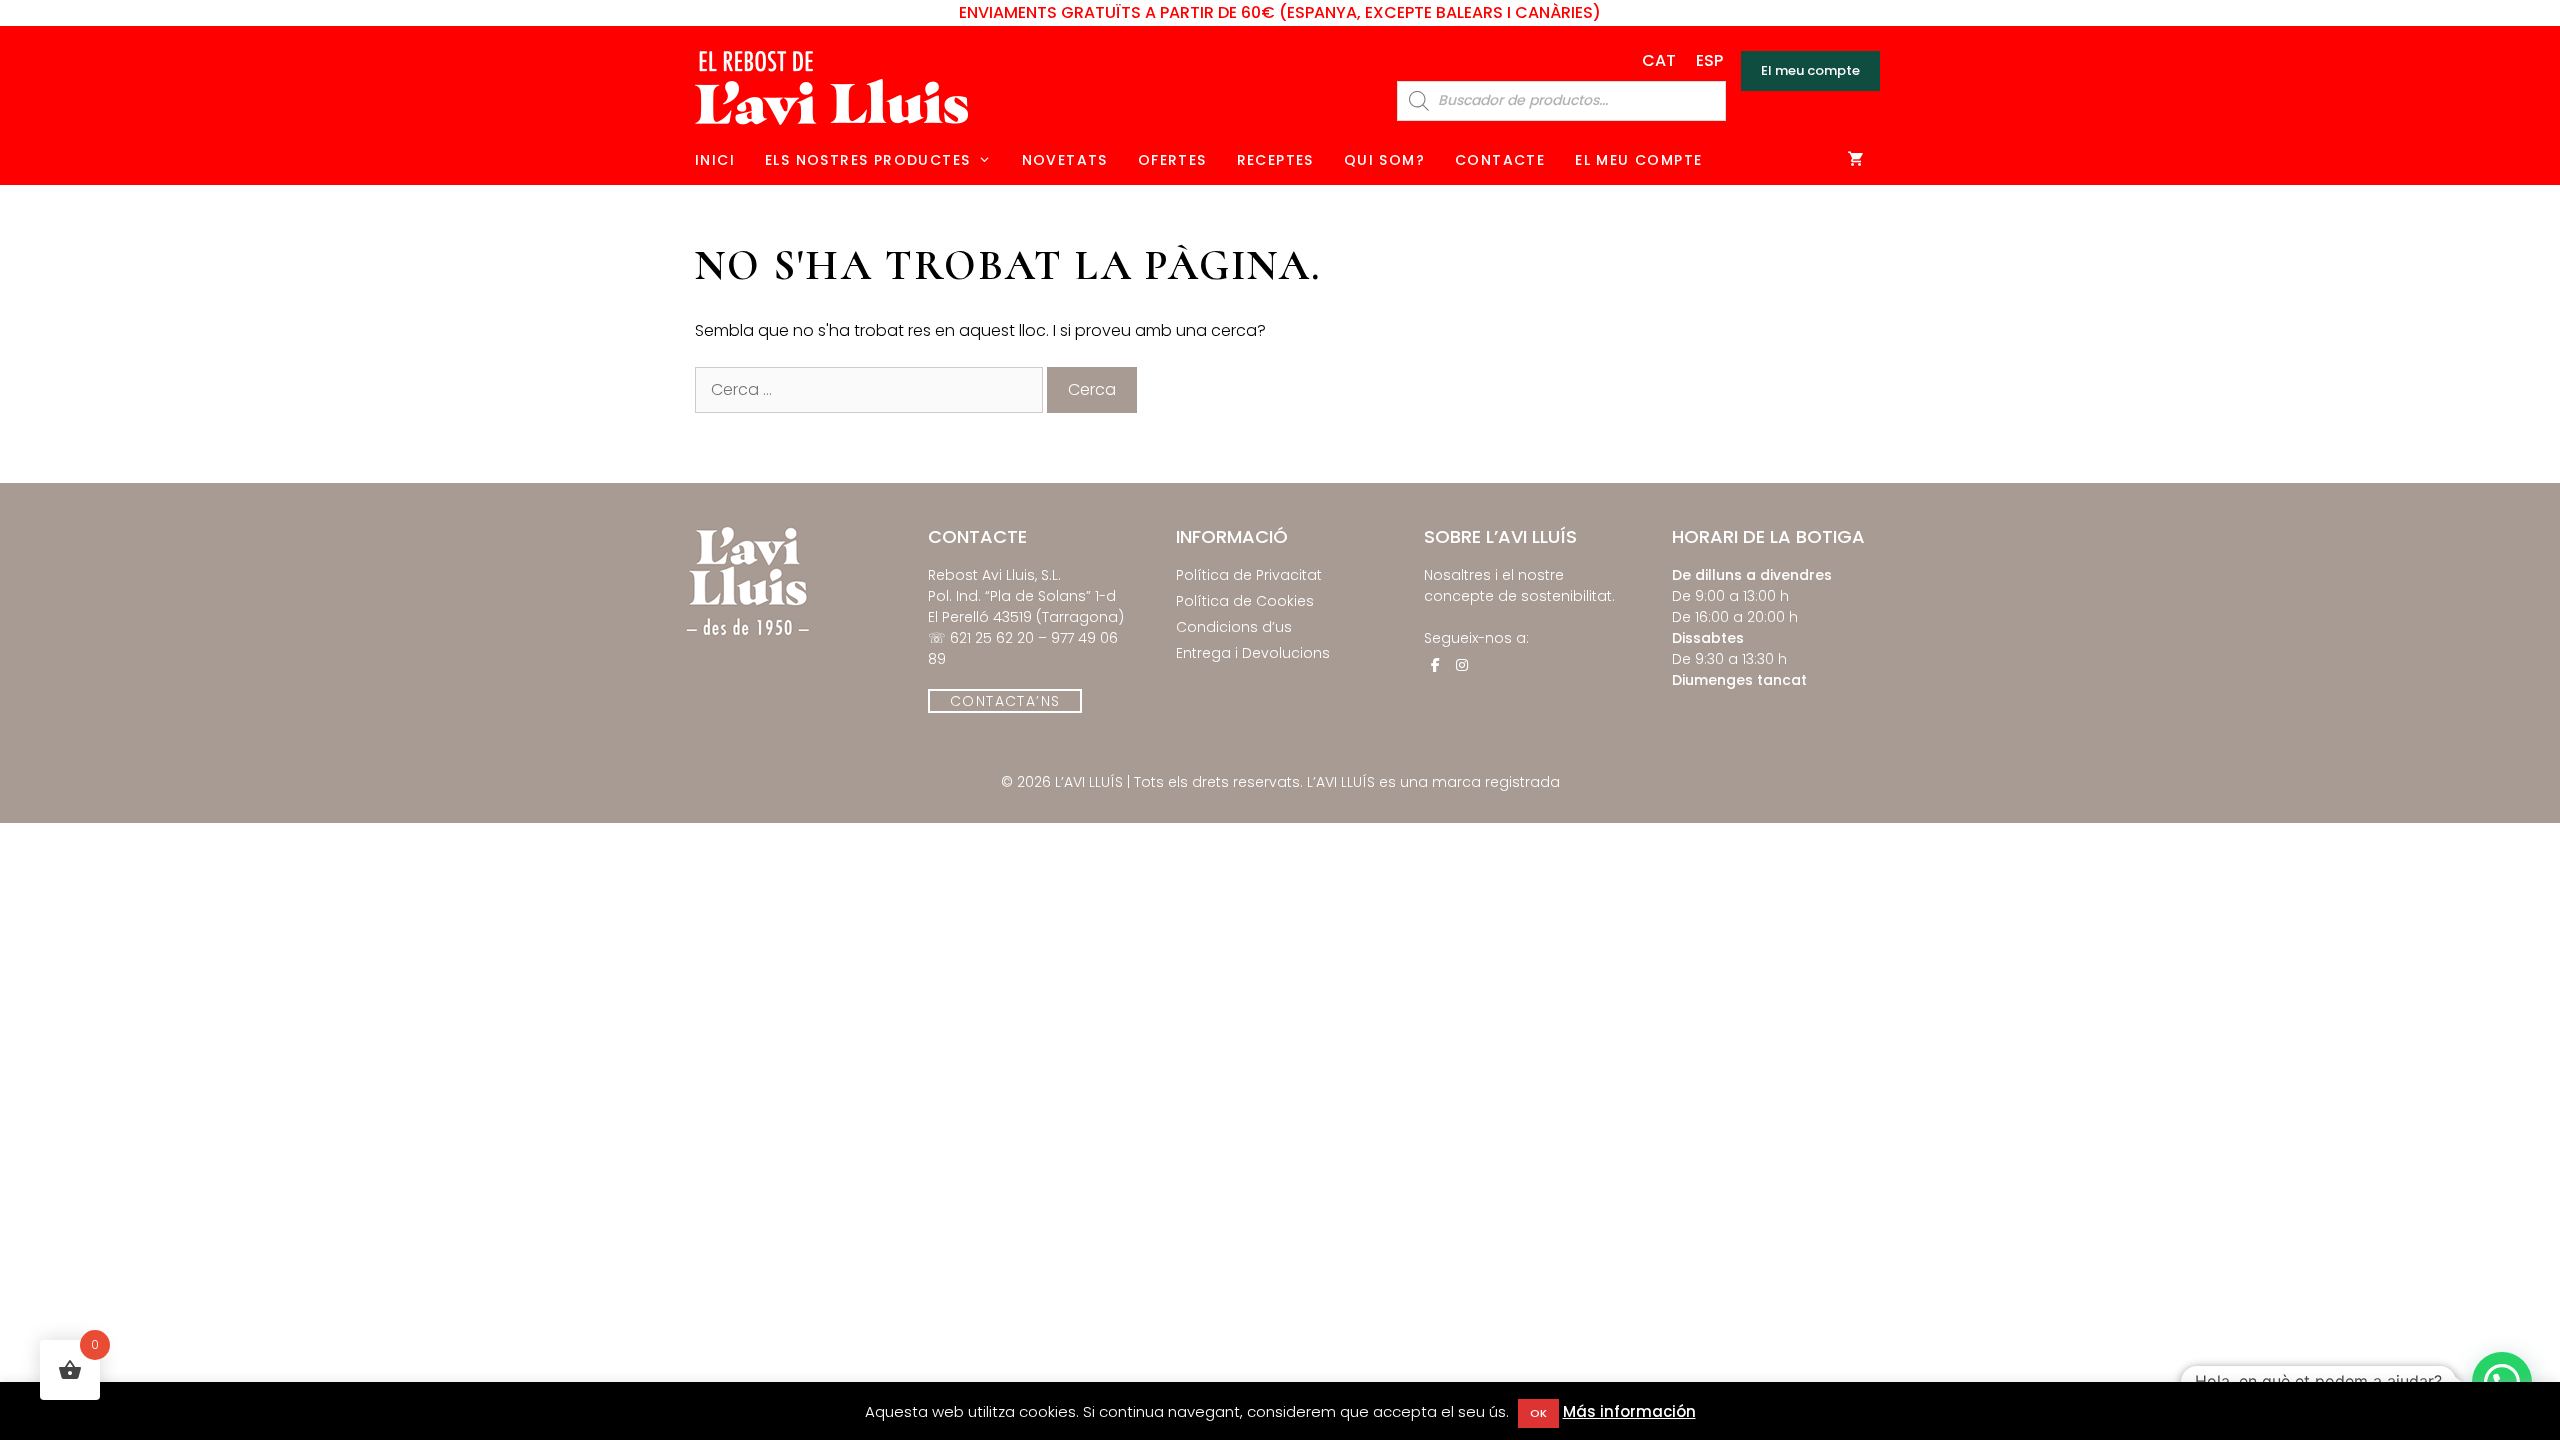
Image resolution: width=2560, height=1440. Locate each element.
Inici (715, 160)
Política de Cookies (1245, 601)
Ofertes (1172, 160)
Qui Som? (1384, 160)
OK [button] (1538, 1413)
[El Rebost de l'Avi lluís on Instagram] (1462, 665)
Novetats (1065, 160)
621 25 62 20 (992, 638)
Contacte (1500, 160)
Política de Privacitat (1249, 575)
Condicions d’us (1234, 627)
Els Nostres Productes (867, 160)
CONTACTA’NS (1005, 701)
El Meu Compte (1638, 160)
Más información (1629, 1411)
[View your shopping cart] (1856, 160)
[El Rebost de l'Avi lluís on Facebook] (1435, 665)
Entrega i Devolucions (1253, 653)
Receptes (1275, 160)
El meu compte (1810, 70)
